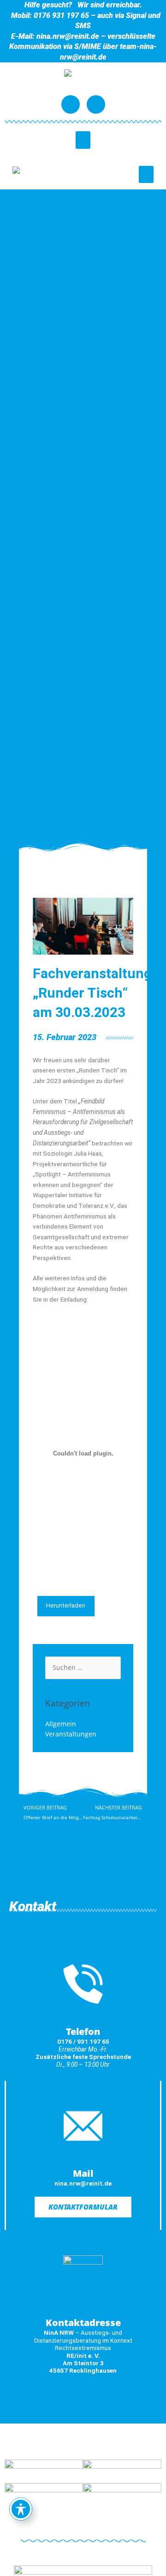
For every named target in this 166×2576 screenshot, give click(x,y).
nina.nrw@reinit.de (83, 2183)
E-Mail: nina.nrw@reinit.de (55, 36)
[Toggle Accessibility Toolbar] (21, 2509)
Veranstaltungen (71, 1734)
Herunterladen (66, 1605)
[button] (83, 140)
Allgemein (61, 1724)
